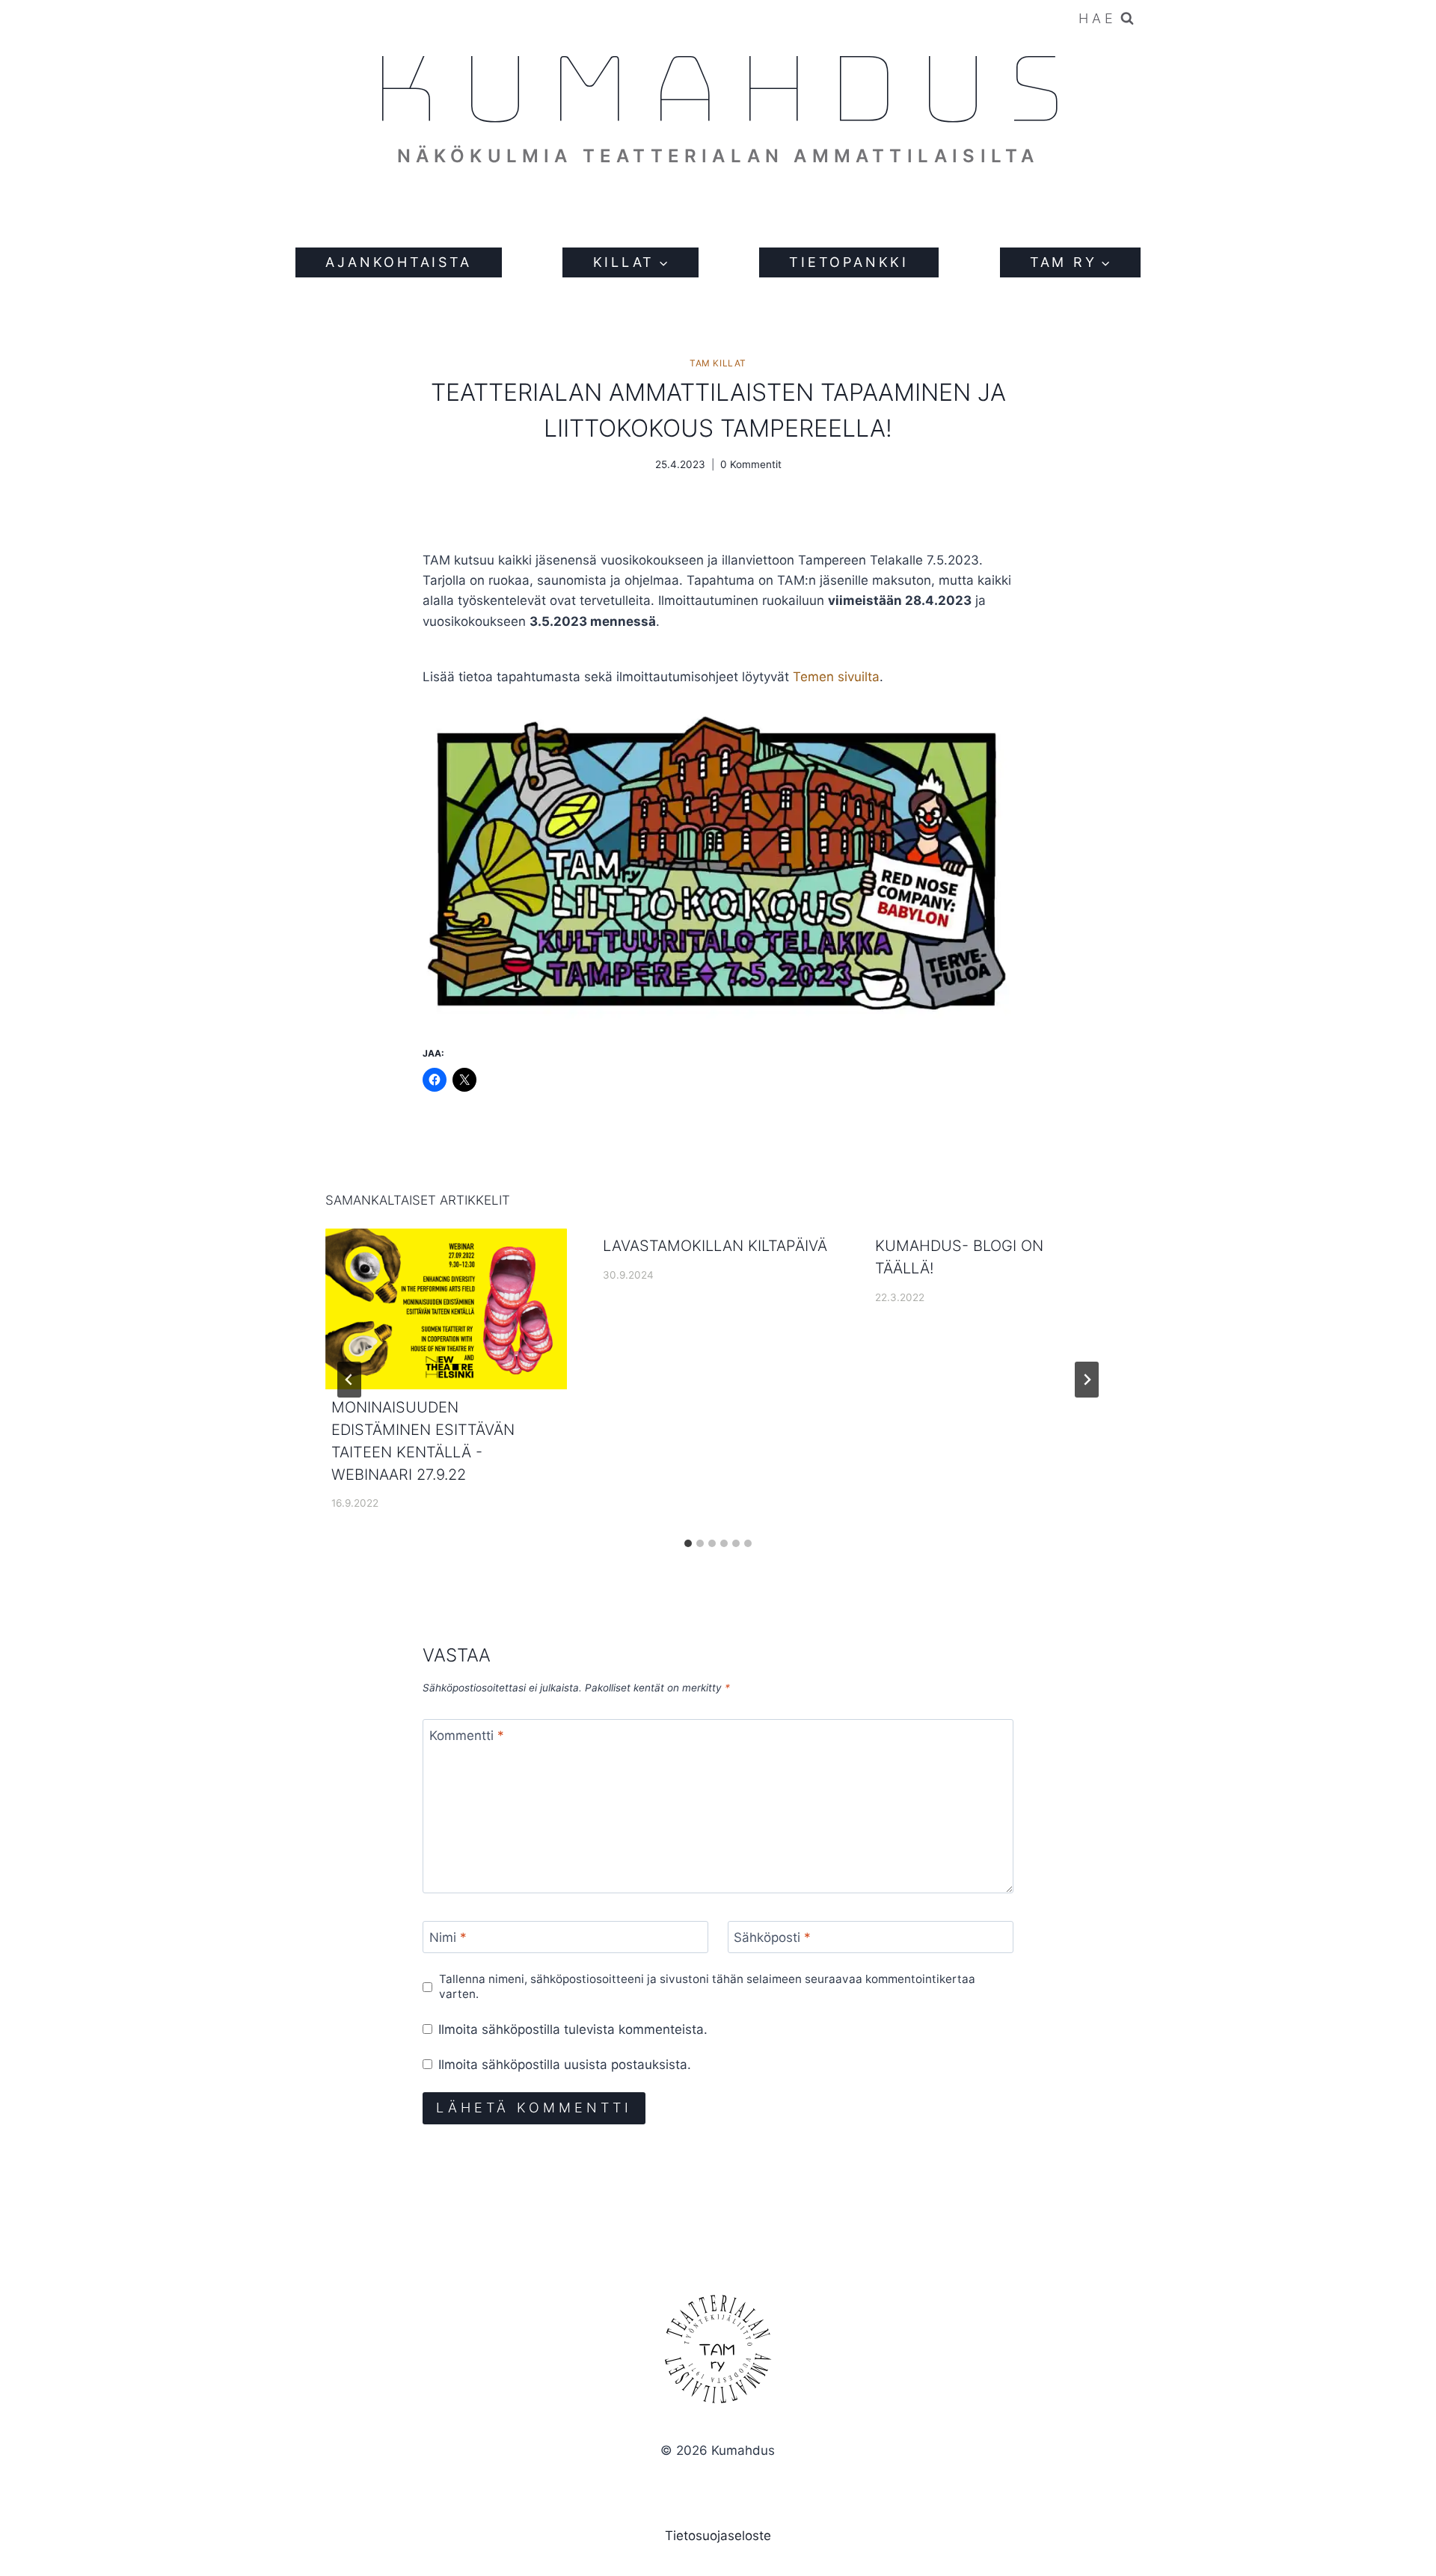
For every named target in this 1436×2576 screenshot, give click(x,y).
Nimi (448, 1937)
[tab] (688, 1543)
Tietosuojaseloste (718, 2536)
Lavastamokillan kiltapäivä (715, 1246)
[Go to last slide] (349, 1380)
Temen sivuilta (836, 677)
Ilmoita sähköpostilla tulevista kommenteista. (573, 2029)
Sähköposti (772, 1937)
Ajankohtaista (398, 262)
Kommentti (467, 1736)
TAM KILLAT (718, 363)
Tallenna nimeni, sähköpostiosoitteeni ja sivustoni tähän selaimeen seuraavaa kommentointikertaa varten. (707, 1986)
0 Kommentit (751, 464)
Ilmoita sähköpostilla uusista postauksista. (565, 2065)
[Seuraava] (1087, 1380)
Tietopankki (849, 262)
